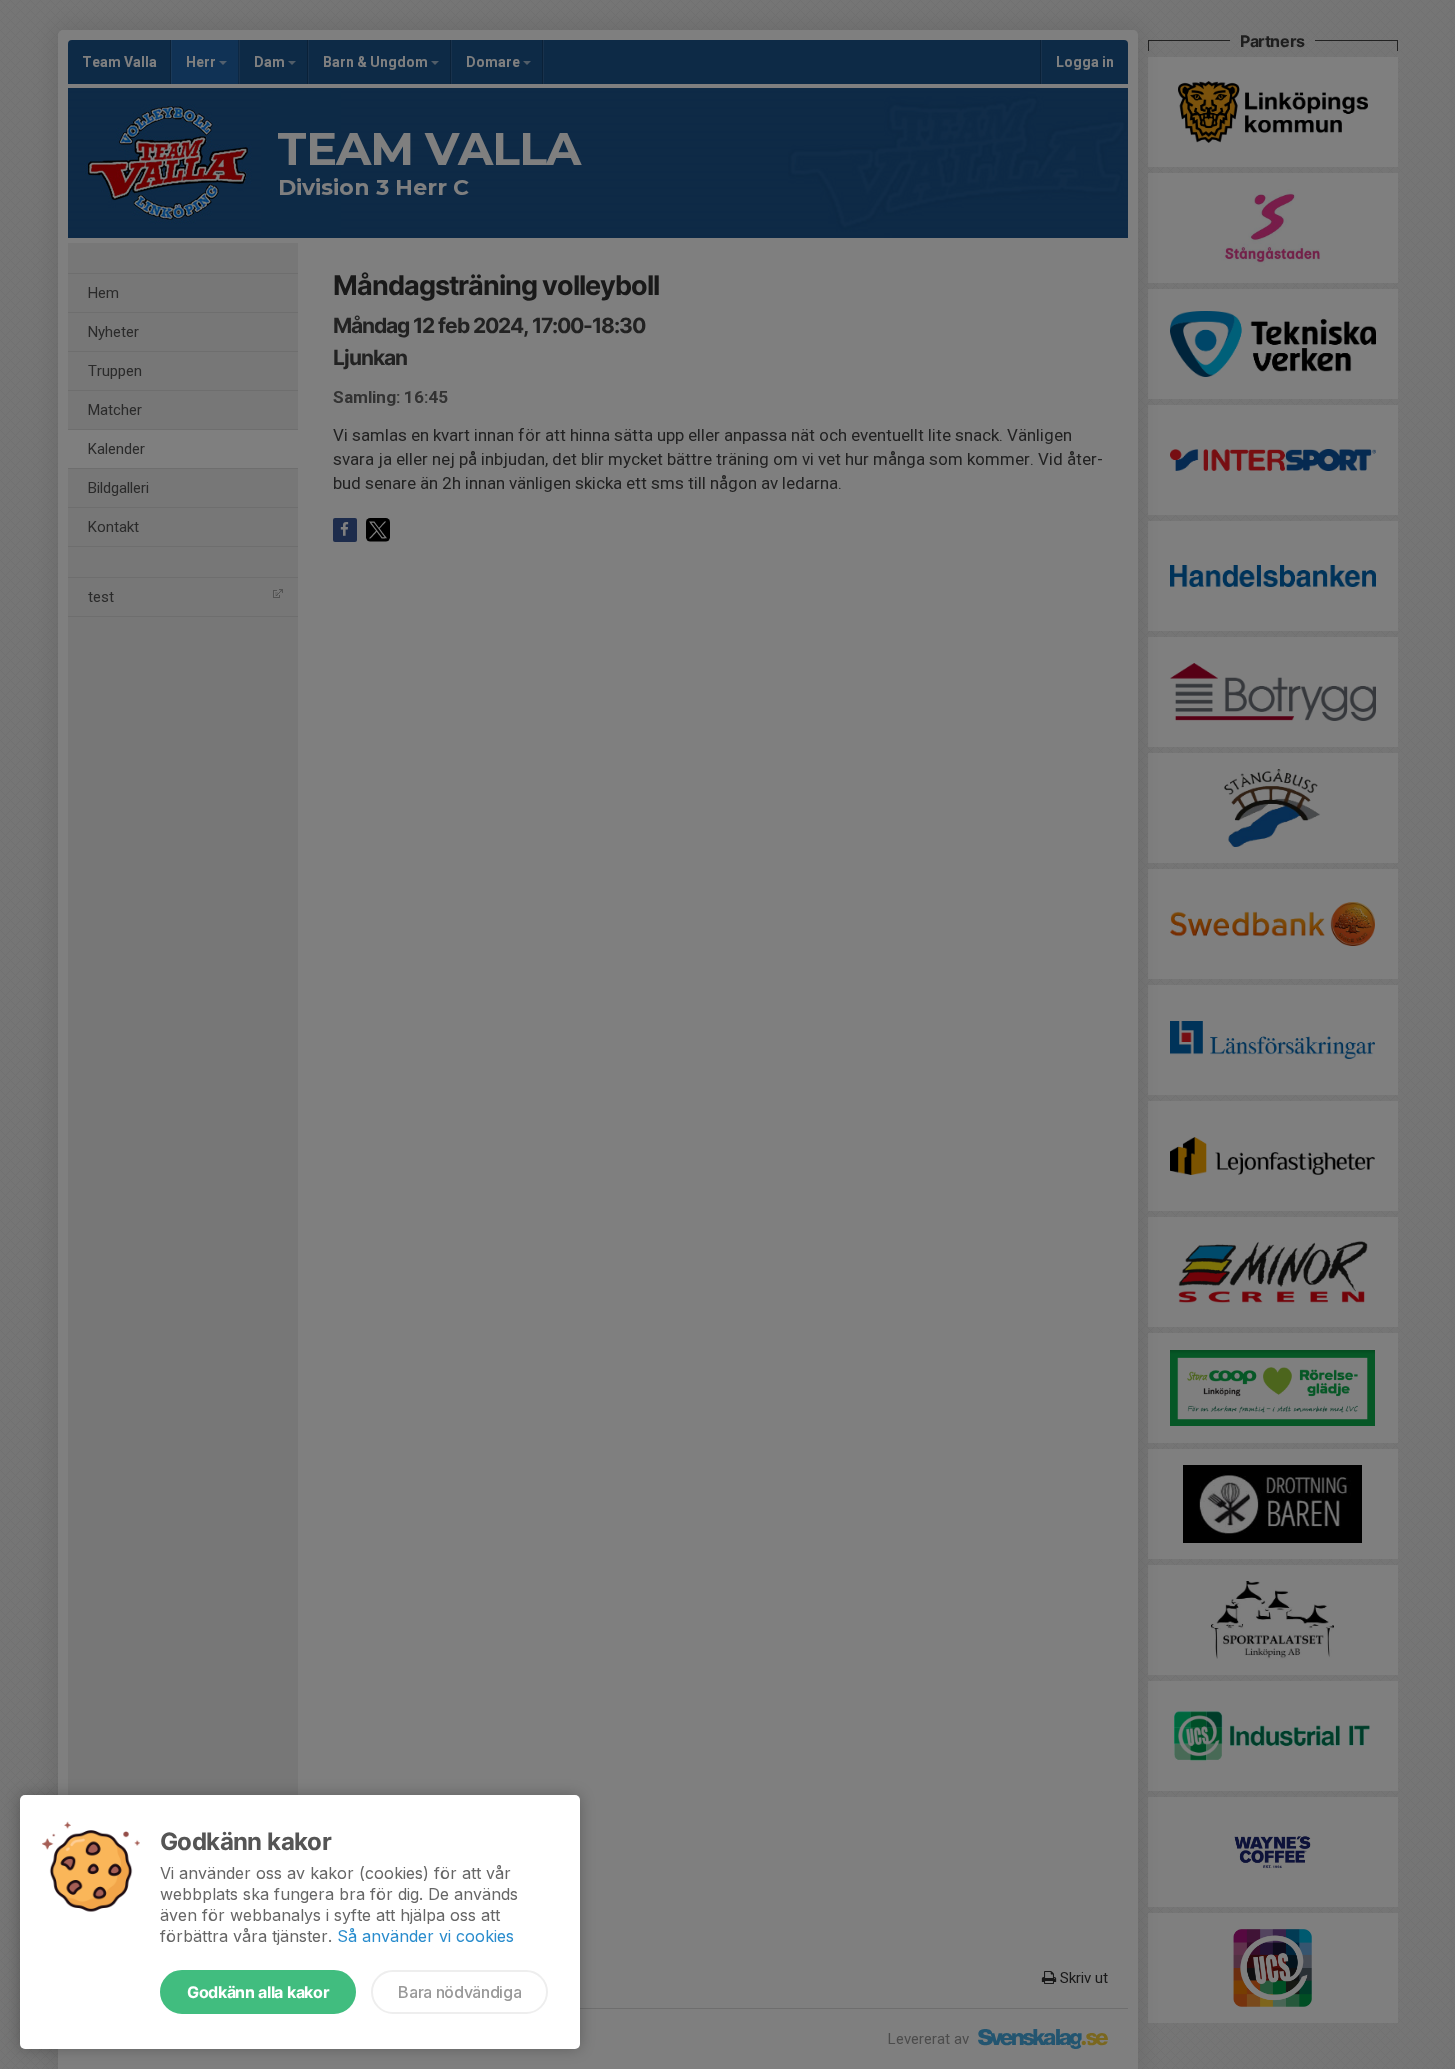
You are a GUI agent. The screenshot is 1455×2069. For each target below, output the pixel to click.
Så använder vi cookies (425, 1936)
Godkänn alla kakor (258, 1992)
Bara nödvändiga (459, 1992)
